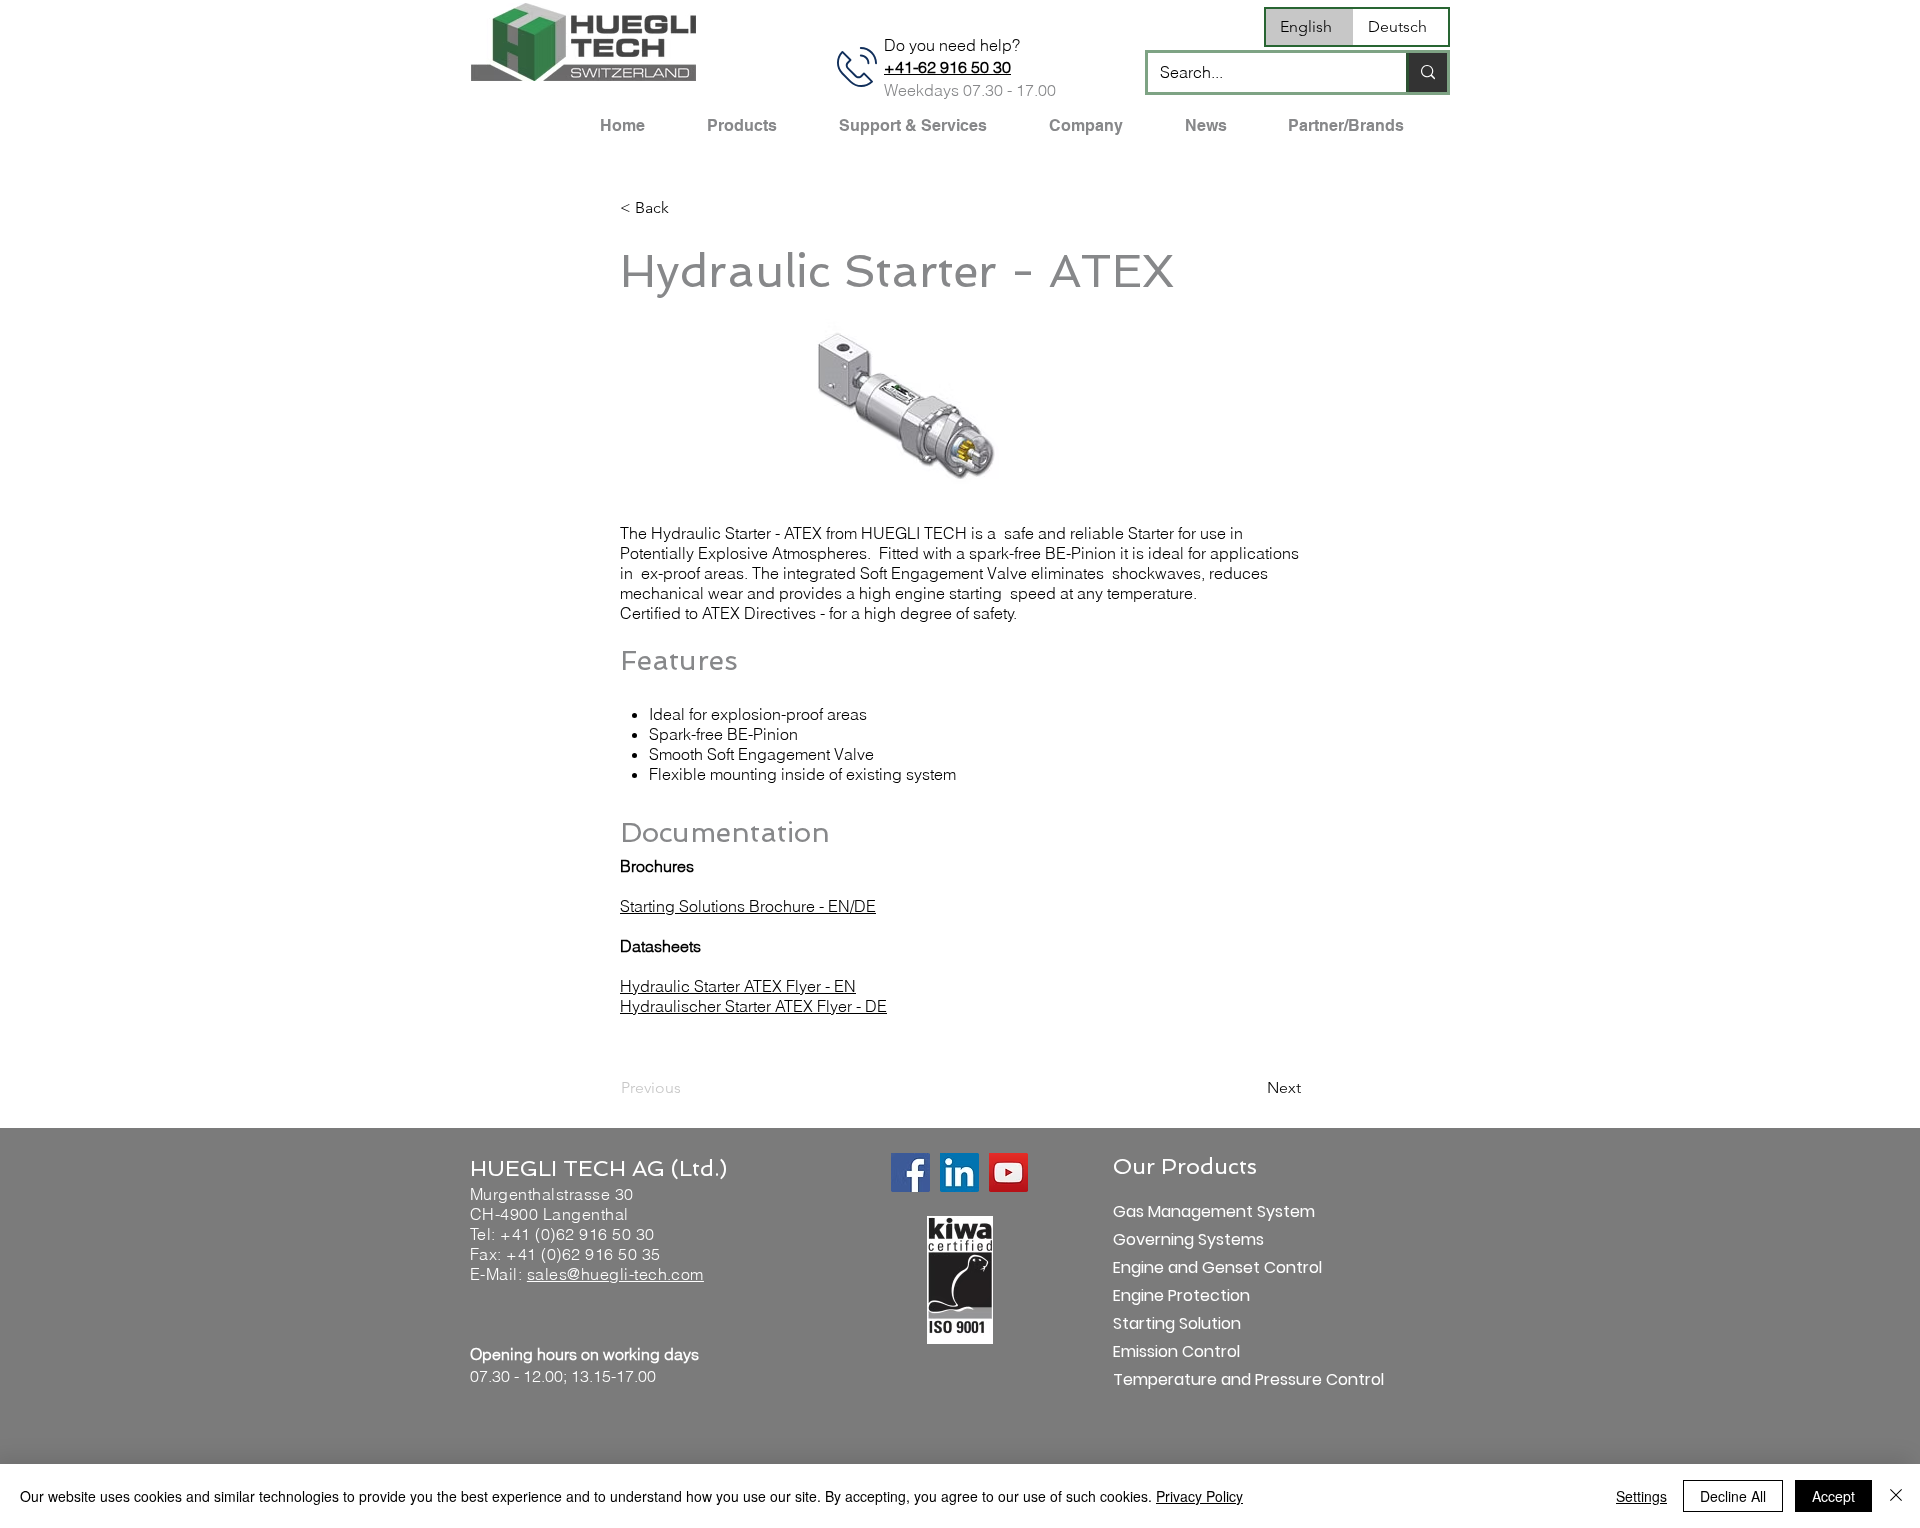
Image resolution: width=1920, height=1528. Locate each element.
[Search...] (1426, 72)
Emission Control (1176, 1351)
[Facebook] (910, 1172)
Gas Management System (1183, 1211)
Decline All (1733, 1496)
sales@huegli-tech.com (615, 1274)
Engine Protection (1181, 1295)
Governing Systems (1183, 1239)
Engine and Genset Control (1183, 1267)
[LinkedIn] (959, 1172)
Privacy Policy (1199, 1496)
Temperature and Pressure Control (1183, 1379)
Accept (1833, 1496)
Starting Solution (1177, 1323)
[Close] (1896, 1496)
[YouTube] (1008, 1172)
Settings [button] (1641, 1496)
